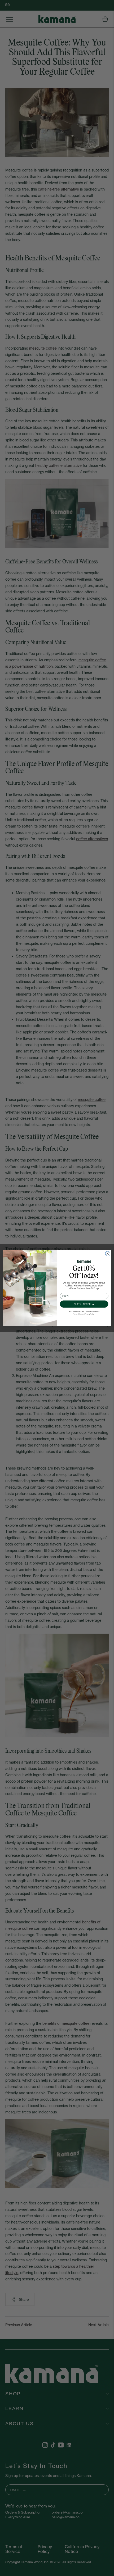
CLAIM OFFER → (84, 1304)
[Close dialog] (108, 1254)
